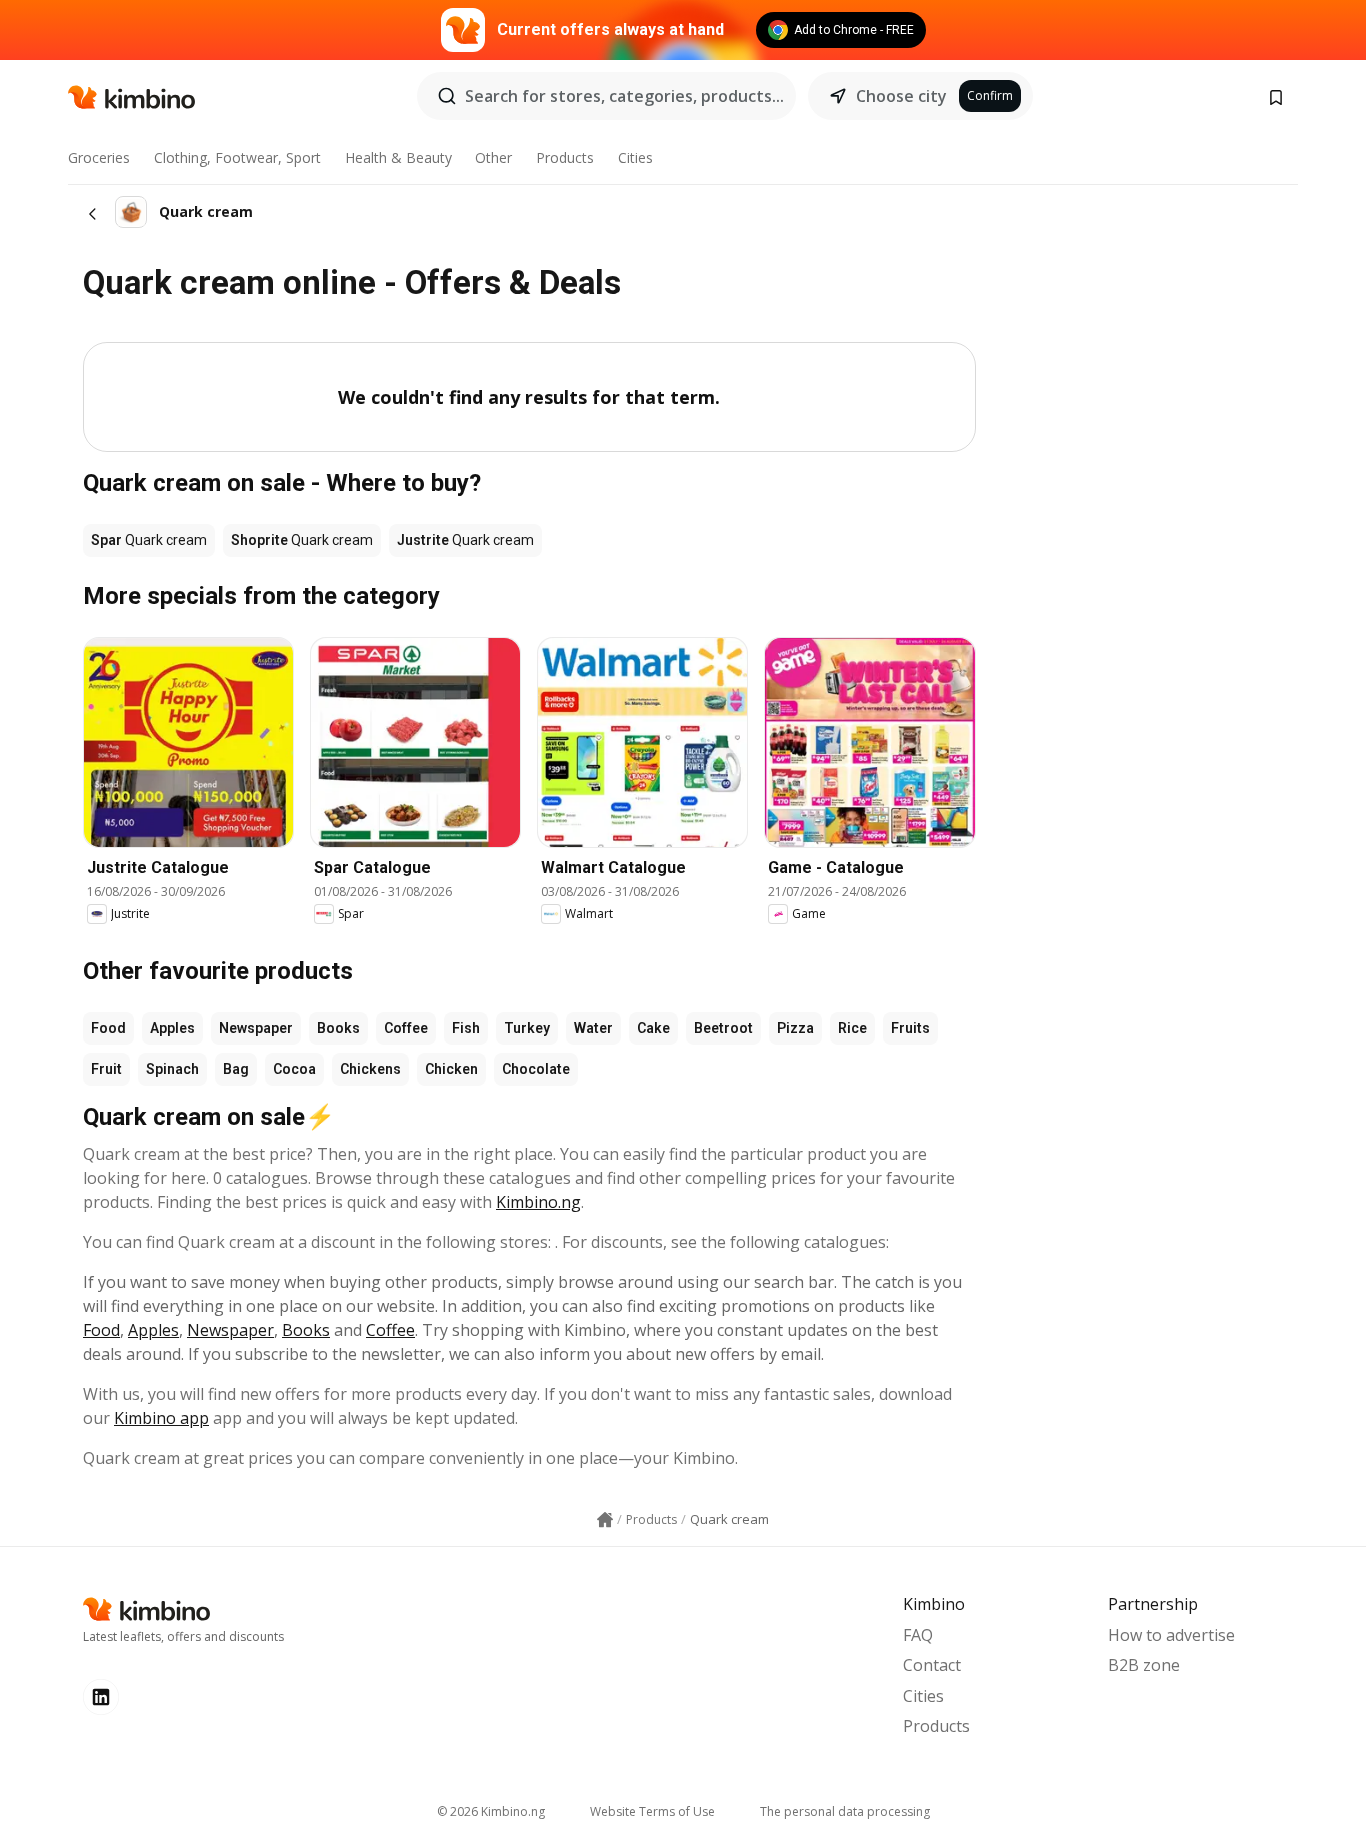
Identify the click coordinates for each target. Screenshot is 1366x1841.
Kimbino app (161, 1418)
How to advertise (1171, 1635)
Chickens (370, 1069)
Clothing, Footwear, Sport (237, 157)
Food (108, 1028)
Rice (852, 1028)
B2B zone (1144, 1665)
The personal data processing (845, 1811)
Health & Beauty (398, 157)
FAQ (918, 1635)
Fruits (910, 1028)
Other (493, 157)
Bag (236, 1069)
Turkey (527, 1028)
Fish (466, 1028)
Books (338, 1028)
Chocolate (536, 1069)
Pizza (795, 1028)
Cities (635, 157)
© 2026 (491, 1811)
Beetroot (723, 1028)
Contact (932, 1665)
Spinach (172, 1069)
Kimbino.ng (538, 1202)
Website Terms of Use (652, 1811)
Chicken (451, 1069)
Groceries (99, 157)
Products (565, 157)
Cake (653, 1028)
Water (593, 1028)
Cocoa (294, 1069)
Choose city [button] (901, 96)
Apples (172, 1028)
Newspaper (256, 1028)
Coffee (406, 1028)
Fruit (106, 1069)
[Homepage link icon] (605, 1520)
